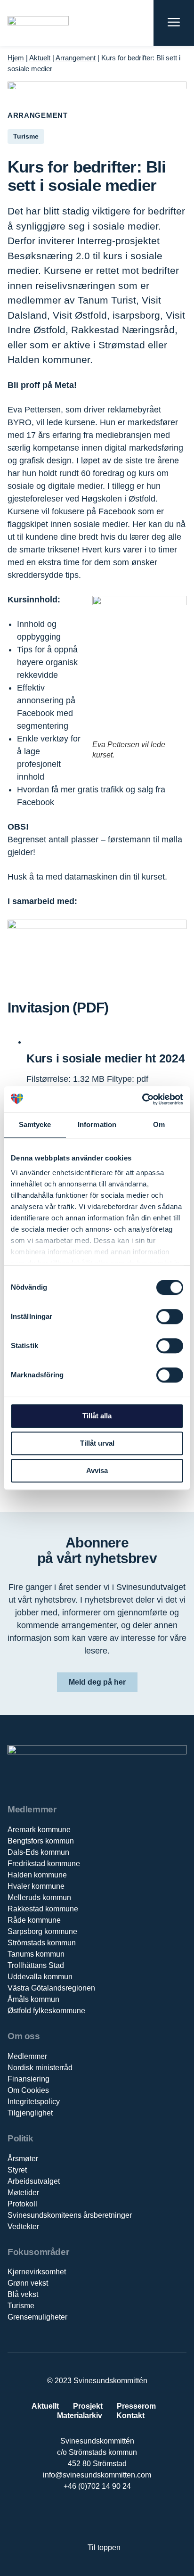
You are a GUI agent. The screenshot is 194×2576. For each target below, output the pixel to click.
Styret (17, 2170)
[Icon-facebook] (68, 2517)
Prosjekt (88, 2406)
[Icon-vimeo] (107, 2517)
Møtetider (23, 2193)
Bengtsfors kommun (41, 1841)
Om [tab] (159, 1124)
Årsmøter (23, 2159)
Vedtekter (23, 2226)
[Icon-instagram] (126, 2517)
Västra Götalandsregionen (51, 1988)
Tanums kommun (36, 1954)
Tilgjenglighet (30, 2113)
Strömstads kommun (42, 1943)
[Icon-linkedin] (87, 2517)
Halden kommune (37, 1875)
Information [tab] (97, 1124)
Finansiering (28, 2079)
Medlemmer (27, 2056)
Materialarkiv (80, 2416)
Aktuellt (45, 2406)
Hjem (16, 58)
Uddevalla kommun (40, 1977)
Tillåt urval (97, 1443)
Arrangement (76, 58)
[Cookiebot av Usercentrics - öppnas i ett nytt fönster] (142, 1099)
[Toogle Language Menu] (141, 23)
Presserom (136, 2406)
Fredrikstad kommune (44, 1864)
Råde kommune (34, 1920)
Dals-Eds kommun (38, 1852)
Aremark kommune (39, 1830)
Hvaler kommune (36, 1886)
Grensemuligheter (37, 2317)
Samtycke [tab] (35, 1124)
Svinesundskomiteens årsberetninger (70, 2215)
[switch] (170, 1317)
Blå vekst (23, 2294)
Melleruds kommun (39, 1897)
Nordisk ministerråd (40, 2068)
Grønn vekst (28, 2283)
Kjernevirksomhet (37, 2272)
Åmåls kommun (33, 1999)
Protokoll (22, 2204)
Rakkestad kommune (43, 1909)
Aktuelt (40, 58)
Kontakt (130, 2416)
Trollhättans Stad (36, 1965)
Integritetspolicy (34, 2102)
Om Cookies (28, 2090)
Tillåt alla (97, 1416)
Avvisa (97, 1470)
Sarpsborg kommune (42, 1931)
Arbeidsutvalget (34, 2181)
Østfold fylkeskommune (46, 2011)
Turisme (21, 2306)
